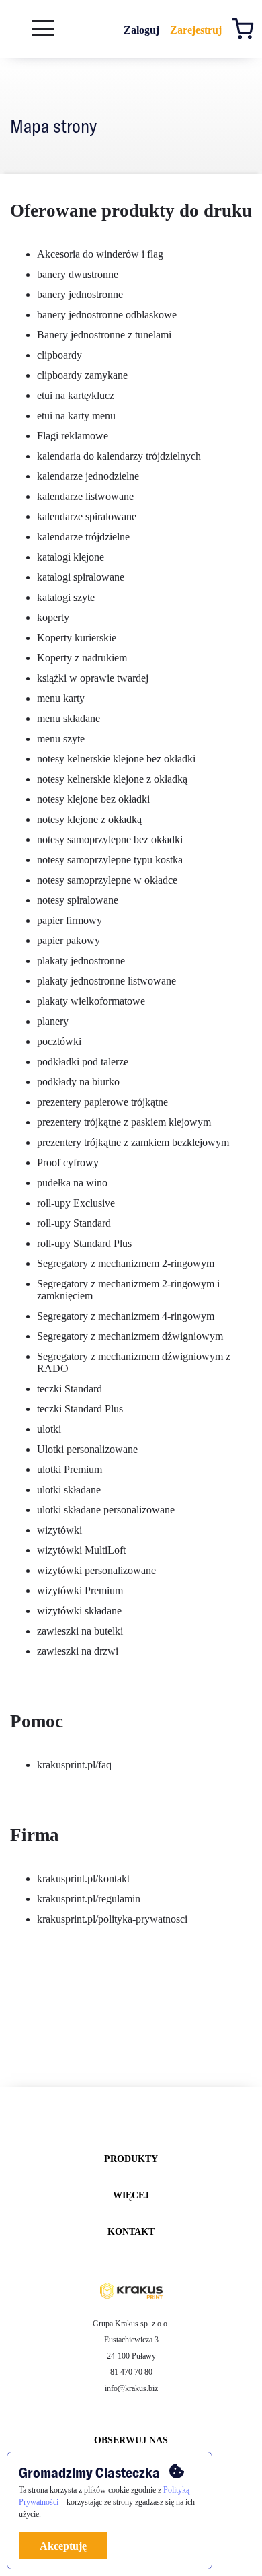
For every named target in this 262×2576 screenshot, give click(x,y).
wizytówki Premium (80, 1590)
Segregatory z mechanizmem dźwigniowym (130, 1336)
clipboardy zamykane (82, 375)
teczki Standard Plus (80, 1409)
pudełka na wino (72, 1183)
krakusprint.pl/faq (74, 1765)
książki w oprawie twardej (93, 678)
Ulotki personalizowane (87, 1449)
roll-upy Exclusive (76, 1203)
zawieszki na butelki (80, 1631)
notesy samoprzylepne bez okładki (110, 839)
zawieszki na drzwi (78, 1651)
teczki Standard (70, 1389)
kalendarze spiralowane (87, 516)
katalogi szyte (66, 597)
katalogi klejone (71, 557)
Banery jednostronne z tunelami (104, 335)
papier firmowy (70, 920)
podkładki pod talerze (83, 1062)
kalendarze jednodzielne (88, 476)
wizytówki (59, 1530)
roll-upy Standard (74, 1223)
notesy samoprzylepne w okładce (107, 880)
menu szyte (61, 739)
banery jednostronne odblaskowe (107, 315)
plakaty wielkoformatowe (91, 1001)
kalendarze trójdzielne (83, 537)
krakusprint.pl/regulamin (89, 1899)
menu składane (69, 718)
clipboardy (59, 355)
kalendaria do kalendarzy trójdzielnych (119, 456)
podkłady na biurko (78, 1082)
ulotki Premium (70, 1469)
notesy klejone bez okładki (93, 799)
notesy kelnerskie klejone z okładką (112, 779)
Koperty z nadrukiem (82, 658)
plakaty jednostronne (81, 961)
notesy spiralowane (78, 900)
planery (53, 1021)
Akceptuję (63, 2546)
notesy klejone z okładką (89, 819)
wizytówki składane (79, 1611)
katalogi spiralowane (81, 577)
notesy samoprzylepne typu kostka (110, 860)
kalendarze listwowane (85, 496)
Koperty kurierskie (77, 638)
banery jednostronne (80, 294)
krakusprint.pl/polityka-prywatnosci (112, 1919)
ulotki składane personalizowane (106, 1510)
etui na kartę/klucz (76, 395)
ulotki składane (69, 1490)
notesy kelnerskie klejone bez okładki (116, 759)
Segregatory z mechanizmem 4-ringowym (126, 1316)
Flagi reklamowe (73, 436)
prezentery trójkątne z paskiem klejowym (124, 1122)
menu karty (61, 698)
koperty (53, 617)
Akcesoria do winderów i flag (100, 254)
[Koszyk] (246, 31)
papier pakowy (69, 940)
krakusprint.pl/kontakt (83, 1879)
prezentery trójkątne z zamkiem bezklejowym (133, 1142)
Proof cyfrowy (68, 1162)
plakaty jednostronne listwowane (106, 981)
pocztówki (59, 1041)
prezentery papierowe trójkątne (102, 1102)
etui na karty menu (76, 416)
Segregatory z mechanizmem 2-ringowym (126, 1263)
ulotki (49, 1429)
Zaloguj (141, 30)
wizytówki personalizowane (96, 1570)
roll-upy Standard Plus (84, 1243)
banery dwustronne (78, 274)
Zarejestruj (196, 30)
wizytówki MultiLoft (81, 1550)
